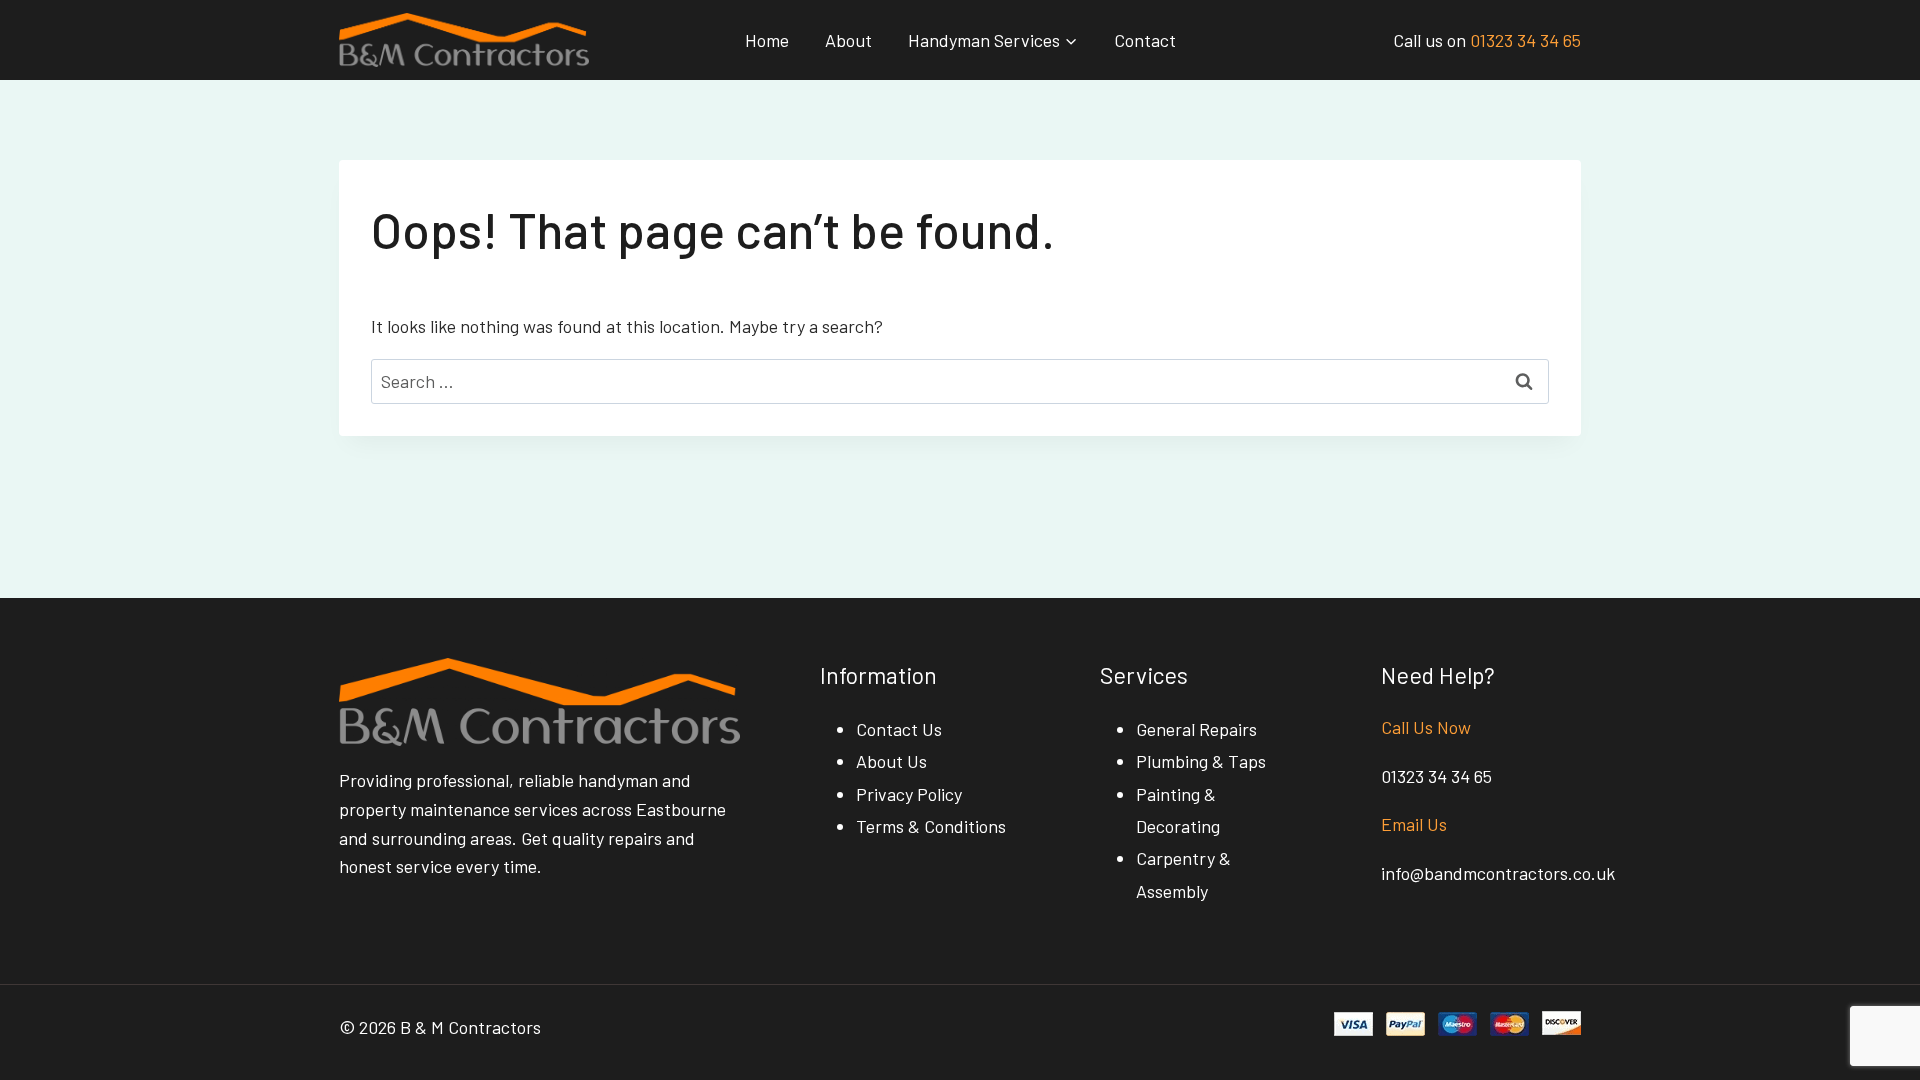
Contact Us (899, 729)
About (848, 40)
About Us (891, 761)
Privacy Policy (909, 794)
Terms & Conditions (931, 826)
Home (767, 40)
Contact (1145, 40)
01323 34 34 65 (1525, 40)
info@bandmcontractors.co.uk (1498, 873)
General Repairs (1196, 729)
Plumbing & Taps (1201, 761)
